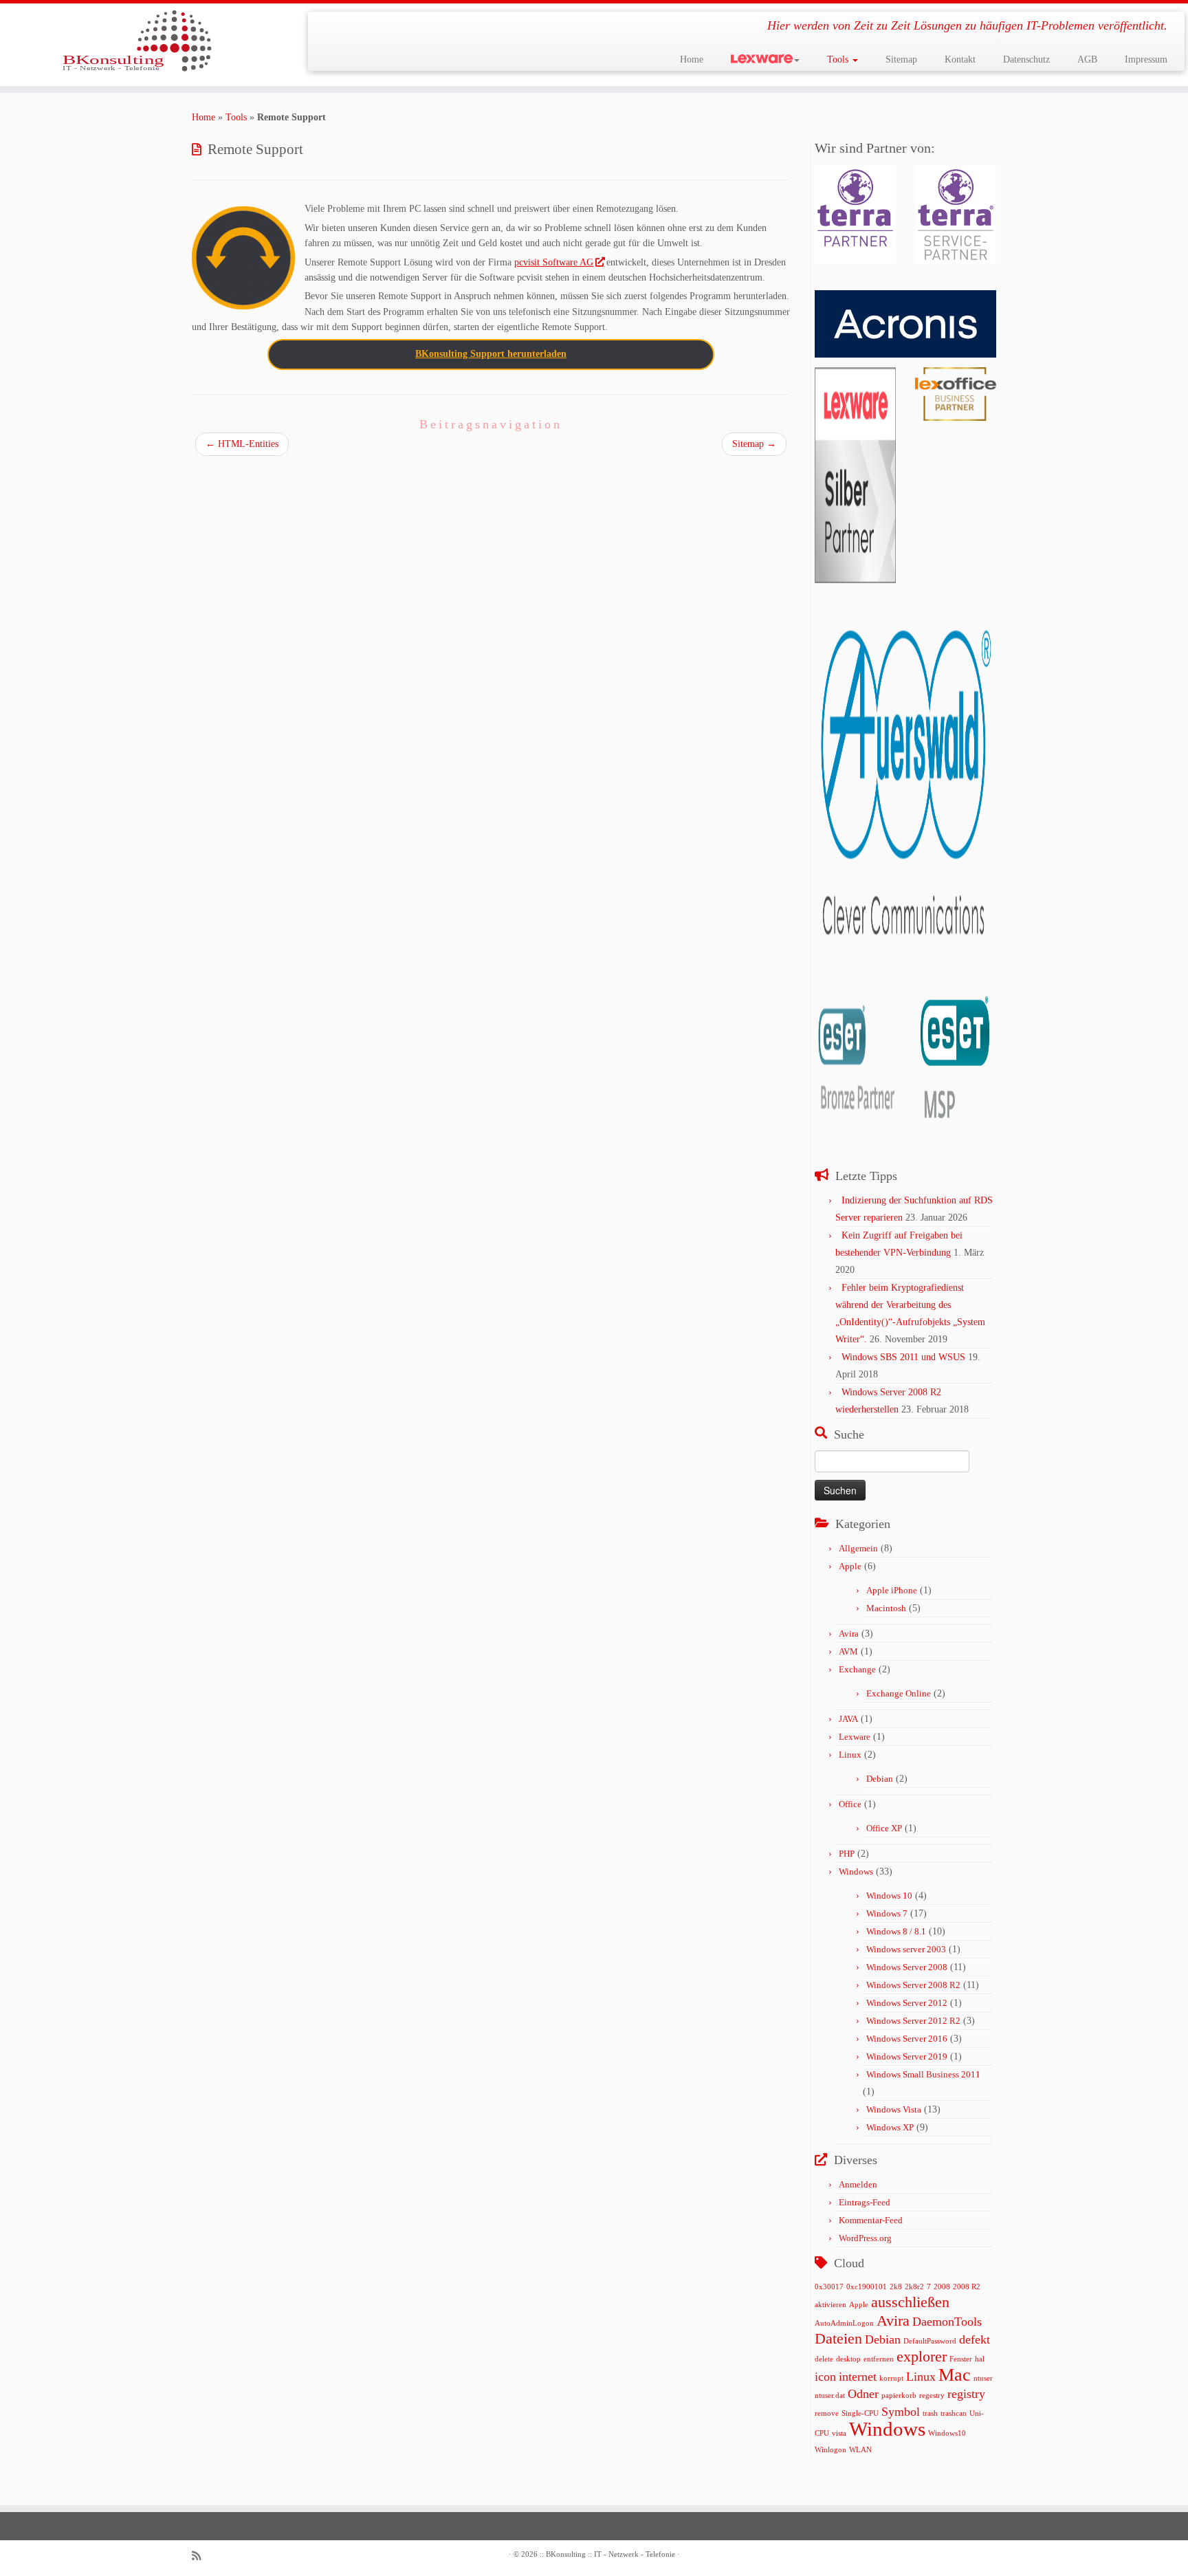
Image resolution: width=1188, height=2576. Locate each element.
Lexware (855, 1737)
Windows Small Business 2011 (923, 2074)
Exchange (857, 1669)
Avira (849, 1634)
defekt (975, 2339)
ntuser (983, 2378)
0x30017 (829, 2287)
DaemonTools (947, 2322)
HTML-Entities (242, 444)
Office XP (884, 1828)
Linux (850, 1755)
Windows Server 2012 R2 (913, 2021)
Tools (839, 59)
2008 (942, 2287)
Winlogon (830, 2450)
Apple (850, 1566)
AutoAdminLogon (844, 2323)
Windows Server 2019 (907, 2056)
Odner (863, 2394)
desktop (848, 2359)
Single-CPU (860, 2413)
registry (966, 2394)
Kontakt (960, 59)
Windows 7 (887, 1913)
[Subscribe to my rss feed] (201, 2556)
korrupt (891, 2378)
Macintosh (886, 1608)
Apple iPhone (892, 1590)
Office (850, 1804)
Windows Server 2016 (907, 2039)
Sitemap (901, 59)
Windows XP (890, 2127)
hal (980, 2359)
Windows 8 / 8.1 (896, 1931)
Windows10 (947, 2433)
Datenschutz (1026, 59)
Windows (856, 1871)
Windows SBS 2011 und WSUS (903, 1357)
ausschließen (910, 2302)
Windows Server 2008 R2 (913, 1985)
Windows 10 (889, 1896)
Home (692, 59)
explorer (922, 2356)
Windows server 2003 (906, 1949)
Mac (955, 2375)
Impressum (1146, 59)
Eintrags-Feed (865, 2202)
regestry (932, 2395)
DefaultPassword (930, 2341)
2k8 (896, 2287)
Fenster (961, 2359)
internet (858, 2377)
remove (827, 2413)
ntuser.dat (830, 2395)
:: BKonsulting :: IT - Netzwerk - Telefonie (607, 2554)
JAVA (848, 1719)
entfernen (879, 2359)
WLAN (860, 2450)
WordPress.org (865, 2238)
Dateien (838, 2338)
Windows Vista (894, 2109)
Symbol (901, 2412)
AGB (1087, 59)
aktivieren (830, 2305)
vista (839, 2433)
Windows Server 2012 (907, 2003)
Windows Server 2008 (907, 1967)
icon (825, 2377)
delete (824, 2359)
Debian (880, 1779)
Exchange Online (899, 1693)
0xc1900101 (867, 2287)
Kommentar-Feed (871, 2220)
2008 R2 (967, 2287)
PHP (847, 1854)
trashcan (954, 2413)
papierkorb (899, 2395)
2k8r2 (914, 2287)
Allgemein (858, 1548)
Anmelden (858, 2184)
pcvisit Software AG (554, 262)
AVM (848, 1651)
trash (930, 2413)
